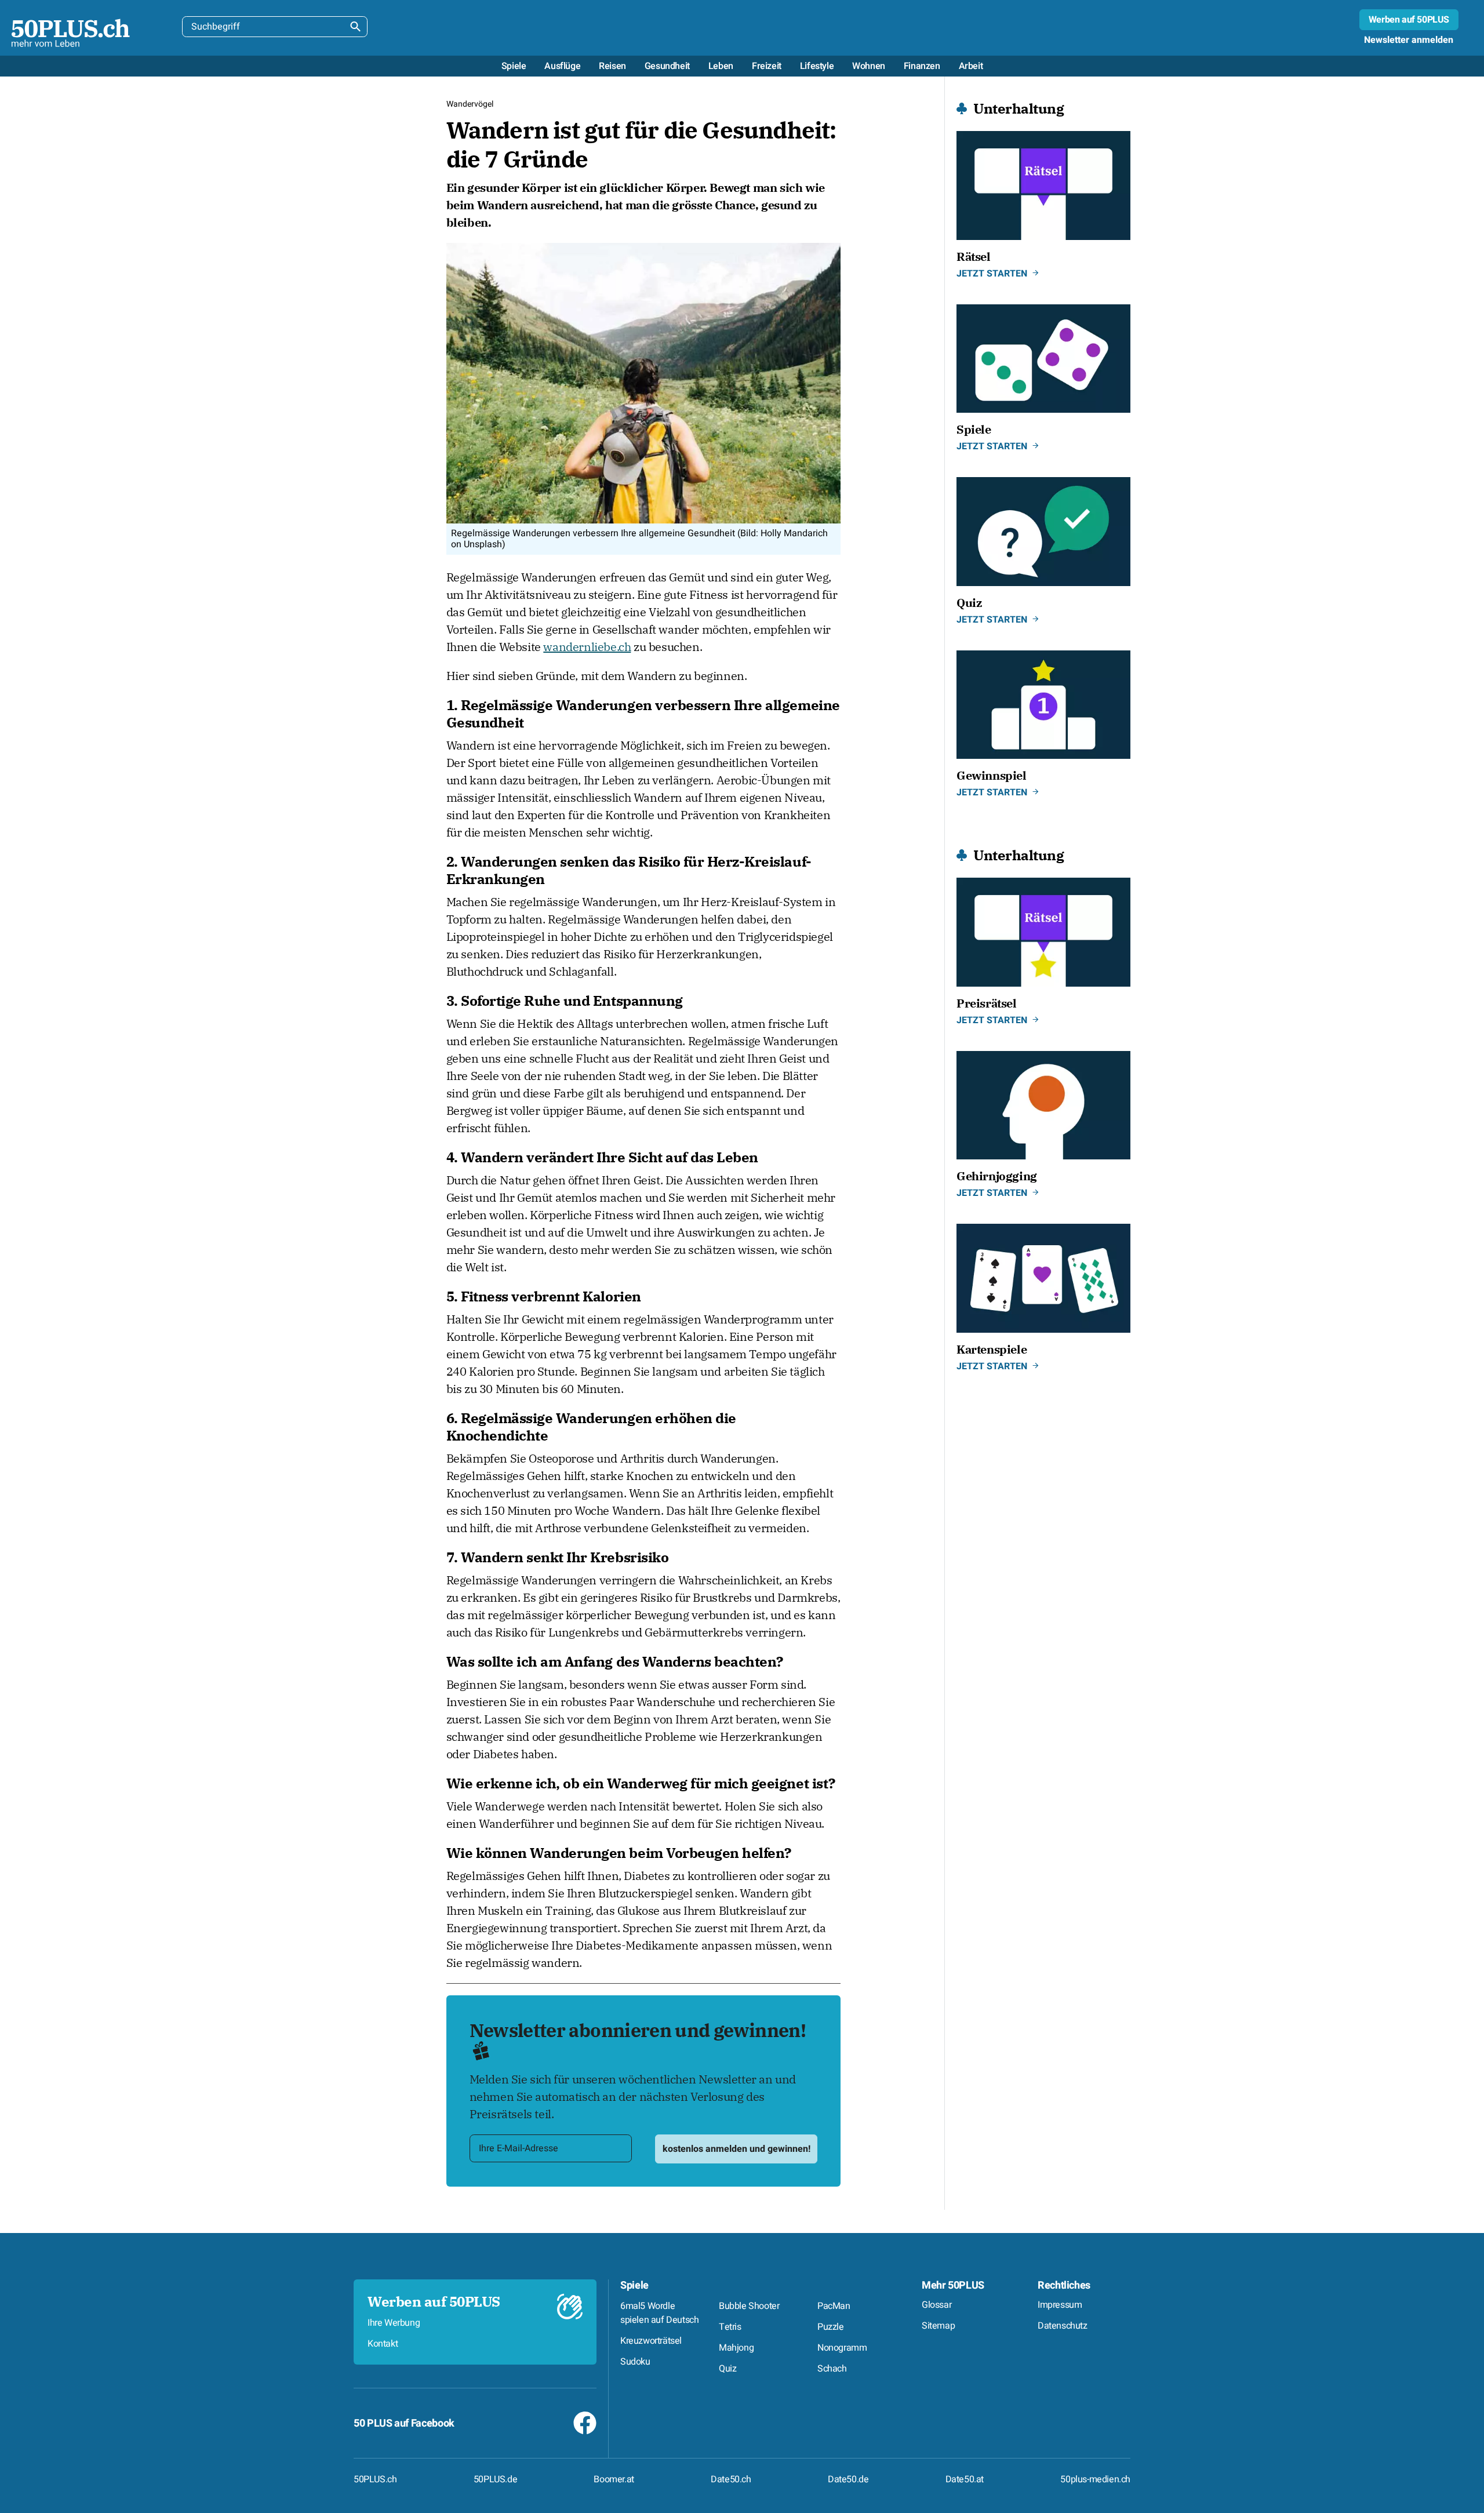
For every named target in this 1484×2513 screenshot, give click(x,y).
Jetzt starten (992, 274)
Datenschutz (1063, 2326)
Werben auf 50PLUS (1409, 20)
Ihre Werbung (394, 2323)
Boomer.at (614, 2479)
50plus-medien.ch (1095, 2479)
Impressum (1060, 2305)
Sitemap (938, 2326)
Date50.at (965, 2479)
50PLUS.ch (375, 2479)
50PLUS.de (495, 2479)
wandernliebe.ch (587, 647)
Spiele (634, 2285)
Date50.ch (731, 2479)
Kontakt (383, 2344)
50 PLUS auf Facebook (404, 2423)
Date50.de (848, 2479)
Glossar (936, 2305)
